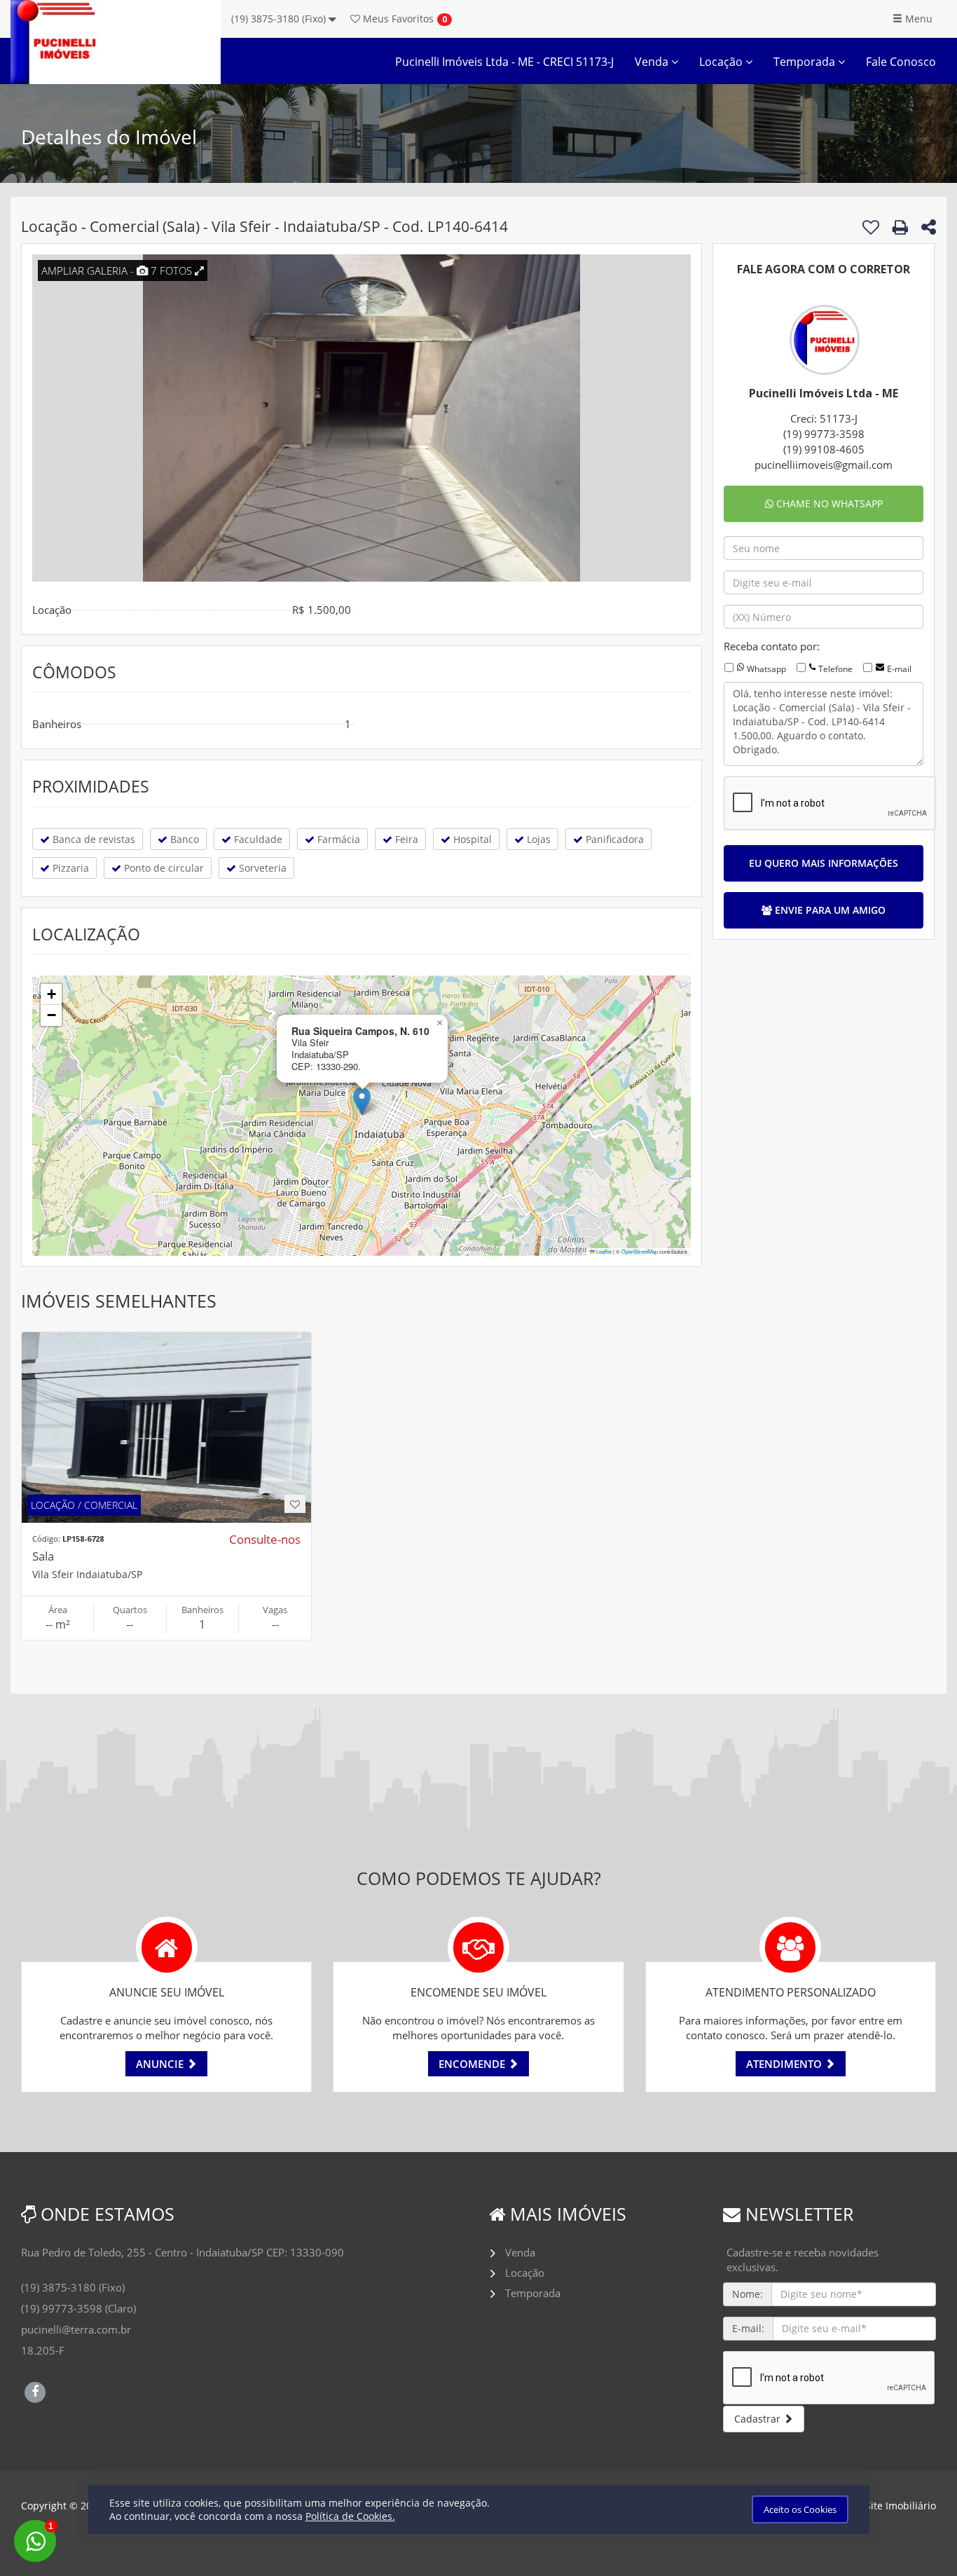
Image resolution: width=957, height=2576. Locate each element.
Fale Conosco (901, 62)
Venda (653, 62)
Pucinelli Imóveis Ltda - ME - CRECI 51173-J (504, 62)
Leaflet (603, 1251)
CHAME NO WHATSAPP (828, 503)
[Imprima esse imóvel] (900, 227)
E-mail (899, 669)
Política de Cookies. (350, 2516)
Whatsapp (766, 669)
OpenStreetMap (640, 1251)
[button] (362, 1101)
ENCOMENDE (473, 2064)
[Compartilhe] (929, 229)
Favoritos (397, 19)
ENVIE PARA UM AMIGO (829, 910)
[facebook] (35, 2390)
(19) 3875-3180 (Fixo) (280, 19)
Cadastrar (759, 2419)
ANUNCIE (161, 2064)
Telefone (835, 669)
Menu (917, 19)
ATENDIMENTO (785, 2064)
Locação (722, 62)
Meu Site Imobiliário (889, 2506)
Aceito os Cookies (800, 2509)
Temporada (806, 62)
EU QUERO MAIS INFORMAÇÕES (824, 863)
